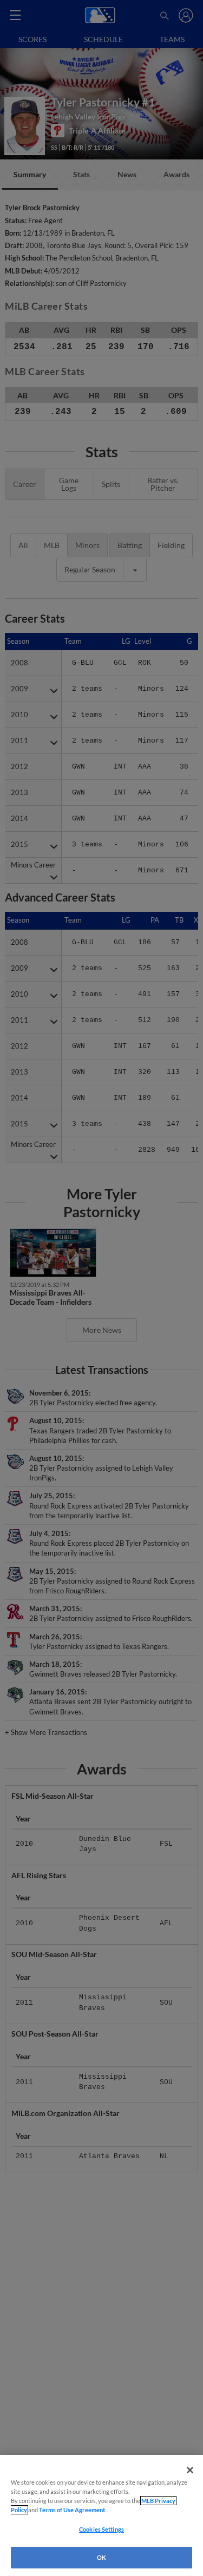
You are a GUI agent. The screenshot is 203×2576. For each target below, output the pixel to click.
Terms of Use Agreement (72, 2510)
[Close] (190, 2470)
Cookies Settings (101, 2529)
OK (101, 2557)
